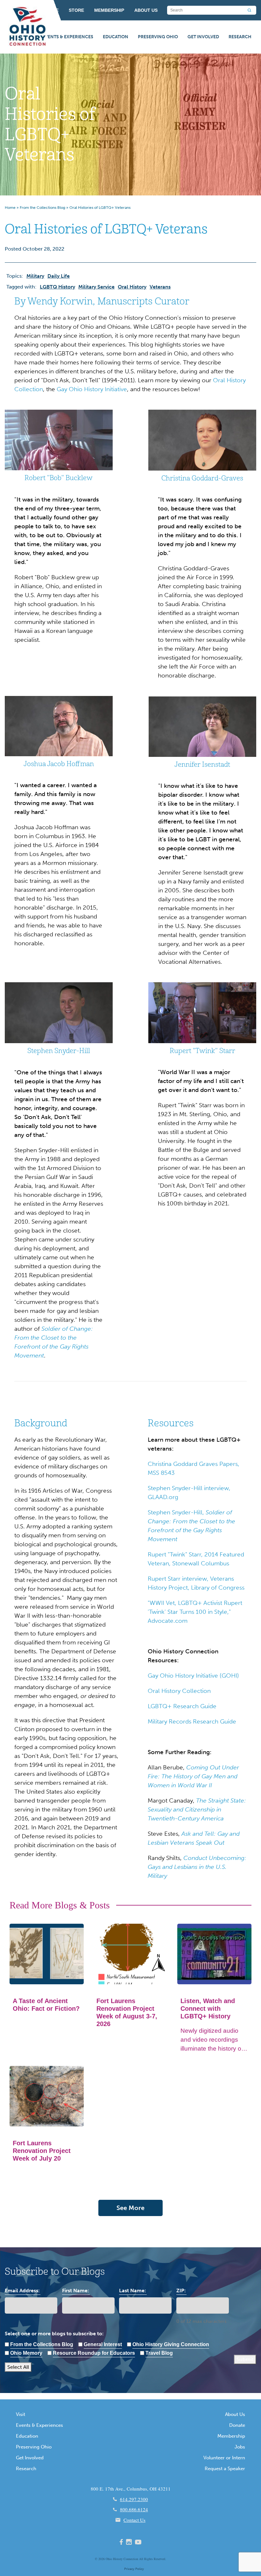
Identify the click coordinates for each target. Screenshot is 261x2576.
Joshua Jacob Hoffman (59, 764)
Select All (18, 2367)
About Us (235, 2414)
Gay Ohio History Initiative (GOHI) (193, 1676)
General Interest (103, 2344)
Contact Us (134, 2520)
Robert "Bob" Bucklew (59, 478)
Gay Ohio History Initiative (92, 389)
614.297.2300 (134, 2499)
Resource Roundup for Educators (94, 2353)
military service (96, 287)
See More (130, 2208)
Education (116, 37)
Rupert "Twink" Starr (202, 1051)
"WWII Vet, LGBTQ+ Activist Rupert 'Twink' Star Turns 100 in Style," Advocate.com (195, 1612)
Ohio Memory (26, 2353)
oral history (132, 287)
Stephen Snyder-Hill (59, 1051)
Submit (245, 2359)
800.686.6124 (134, 2509)
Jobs (240, 2447)
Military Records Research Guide (192, 1721)
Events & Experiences (68, 37)
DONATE (49, 10)
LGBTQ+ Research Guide (182, 1706)
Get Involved (203, 37)
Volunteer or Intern (224, 2458)
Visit (21, 2414)
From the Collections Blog (42, 208)
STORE (76, 10)
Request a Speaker (225, 2469)
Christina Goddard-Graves (202, 478)
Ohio (109, 2559)
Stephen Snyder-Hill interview (188, 1488)
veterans (160, 287)
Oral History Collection (180, 1691)
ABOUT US (146, 10)
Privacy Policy (134, 2569)
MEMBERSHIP (109, 10)
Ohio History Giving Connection (171, 2344)
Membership (231, 2436)
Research (240, 37)
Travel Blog (159, 2353)
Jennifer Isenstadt (202, 765)
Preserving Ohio (158, 37)
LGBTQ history (57, 287)
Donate (237, 2425)
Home (10, 208)
